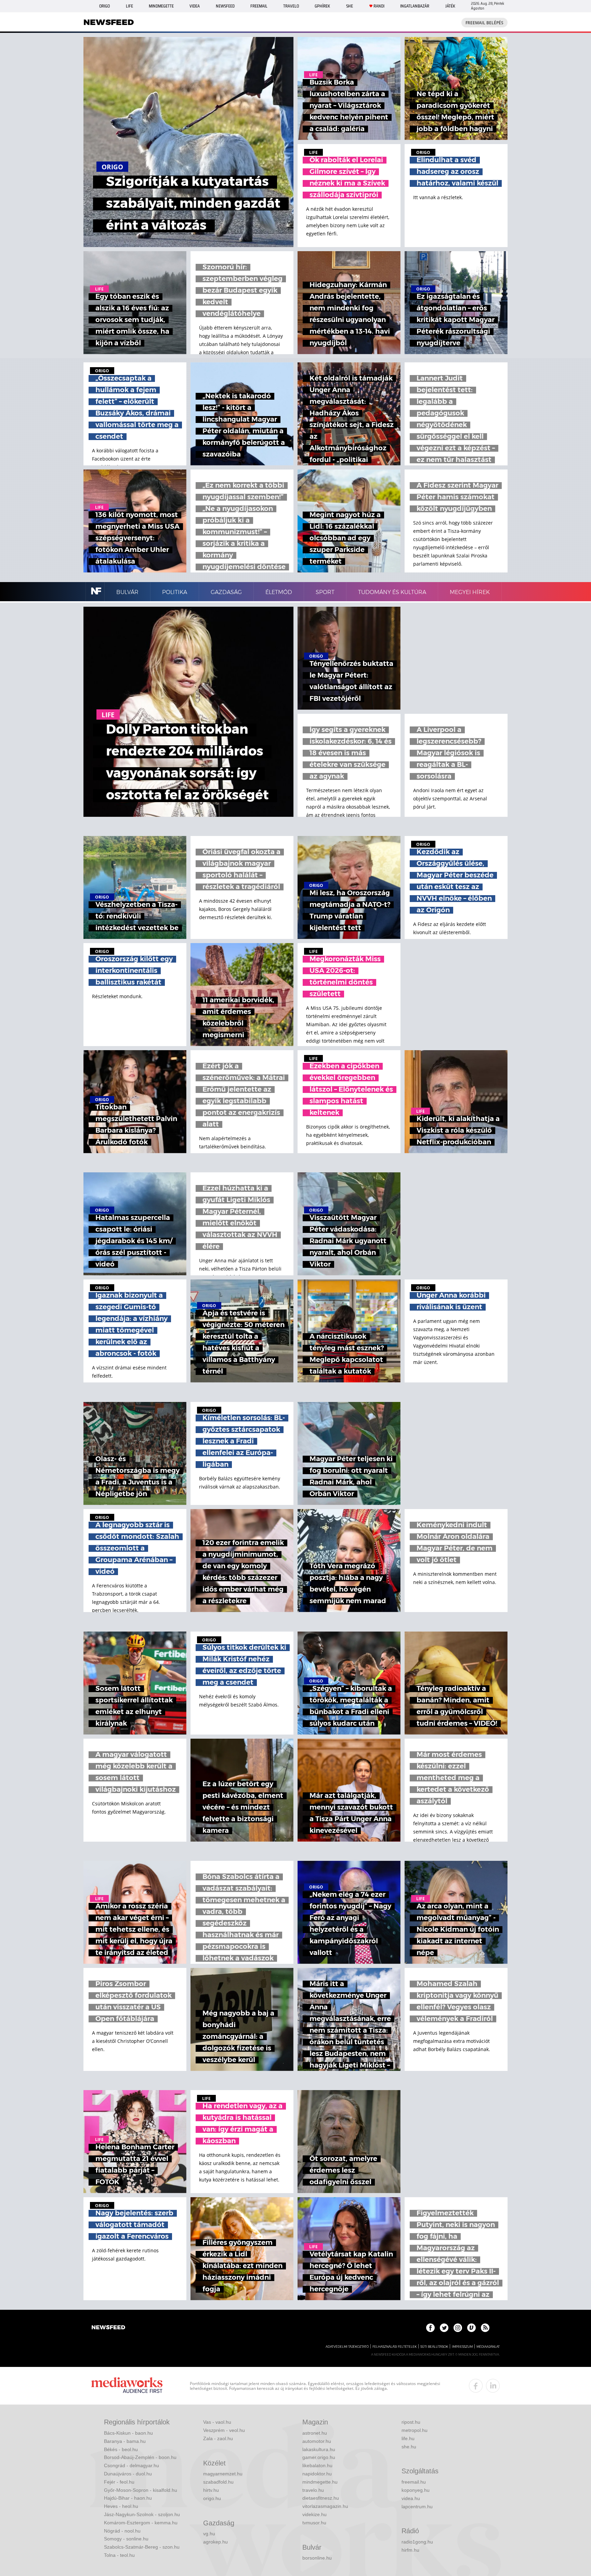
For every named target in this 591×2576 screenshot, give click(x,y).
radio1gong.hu (417, 2542)
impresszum (462, 2347)
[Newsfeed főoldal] (108, 2328)
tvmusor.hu (314, 2523)
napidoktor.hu (317, 2474)
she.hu (409, 2447)
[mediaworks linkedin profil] (493, 2386)
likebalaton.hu (317, 2465)
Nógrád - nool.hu (122, 2531)
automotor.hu (317, 2441)
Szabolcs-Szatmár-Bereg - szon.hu (142, 2547)
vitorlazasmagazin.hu (325, 2506)
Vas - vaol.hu (217, 2422)
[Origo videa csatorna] (471, 2328)
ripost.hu (411, 2422)
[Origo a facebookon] (430, 2328)
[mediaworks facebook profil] (476, 2386)
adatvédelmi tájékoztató (347, 2347)
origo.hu (212, 2498)
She (350, 6)
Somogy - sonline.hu (126, 2539)
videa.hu (411, 2498)
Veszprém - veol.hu (224, 2430)
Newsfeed (225, 6)
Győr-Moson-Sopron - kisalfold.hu (141, 2490)
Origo (104, 6)
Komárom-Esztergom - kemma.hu (141, 2523)
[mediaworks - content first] (127, 2386)
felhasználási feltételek (395, 2347)
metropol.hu (415, 2430)
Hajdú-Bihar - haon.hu (128, 2498)
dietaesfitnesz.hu (321, 2498)
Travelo (291, 6)
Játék (450, 6)
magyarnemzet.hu (223, 2474)
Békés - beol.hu (121, 2449)
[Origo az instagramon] (458, 2328)
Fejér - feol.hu (119, 2482)
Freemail (259, 6)
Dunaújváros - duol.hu (128, 2474)
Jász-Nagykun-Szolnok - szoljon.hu (142, 2514)
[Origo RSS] (485, 2328)
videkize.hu (314, 2514)
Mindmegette (161, 6)
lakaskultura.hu (319, 2449)
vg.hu (209, 2534)
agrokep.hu (215, 2542)
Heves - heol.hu (121, 2506)
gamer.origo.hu (319, 2457)
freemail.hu (414, 2482)
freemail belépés (484, 23)
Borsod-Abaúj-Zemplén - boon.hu (140, 2457)
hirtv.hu (211, 2490)
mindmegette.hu (320, 2482)
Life (129, 6)
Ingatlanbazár (415, 6)
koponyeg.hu (416, 2490)
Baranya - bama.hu (125, 2441)
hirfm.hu (410, 2550)
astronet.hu (315, 2433)
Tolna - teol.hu (119, 2555)
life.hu (408, 2438)
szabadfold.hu (218, 2482)
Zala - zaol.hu (218, 2438)
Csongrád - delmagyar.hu (132, 2465)
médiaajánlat (488, 2347)
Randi (379, 6)
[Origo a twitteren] (444, 2328)
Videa (195, 6)
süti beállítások (434, 2347)
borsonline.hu (317, 2558)
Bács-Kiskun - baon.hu (128, 2433)
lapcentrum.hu (417, 2507)
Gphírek (322, 6)
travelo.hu (313, 2490)
